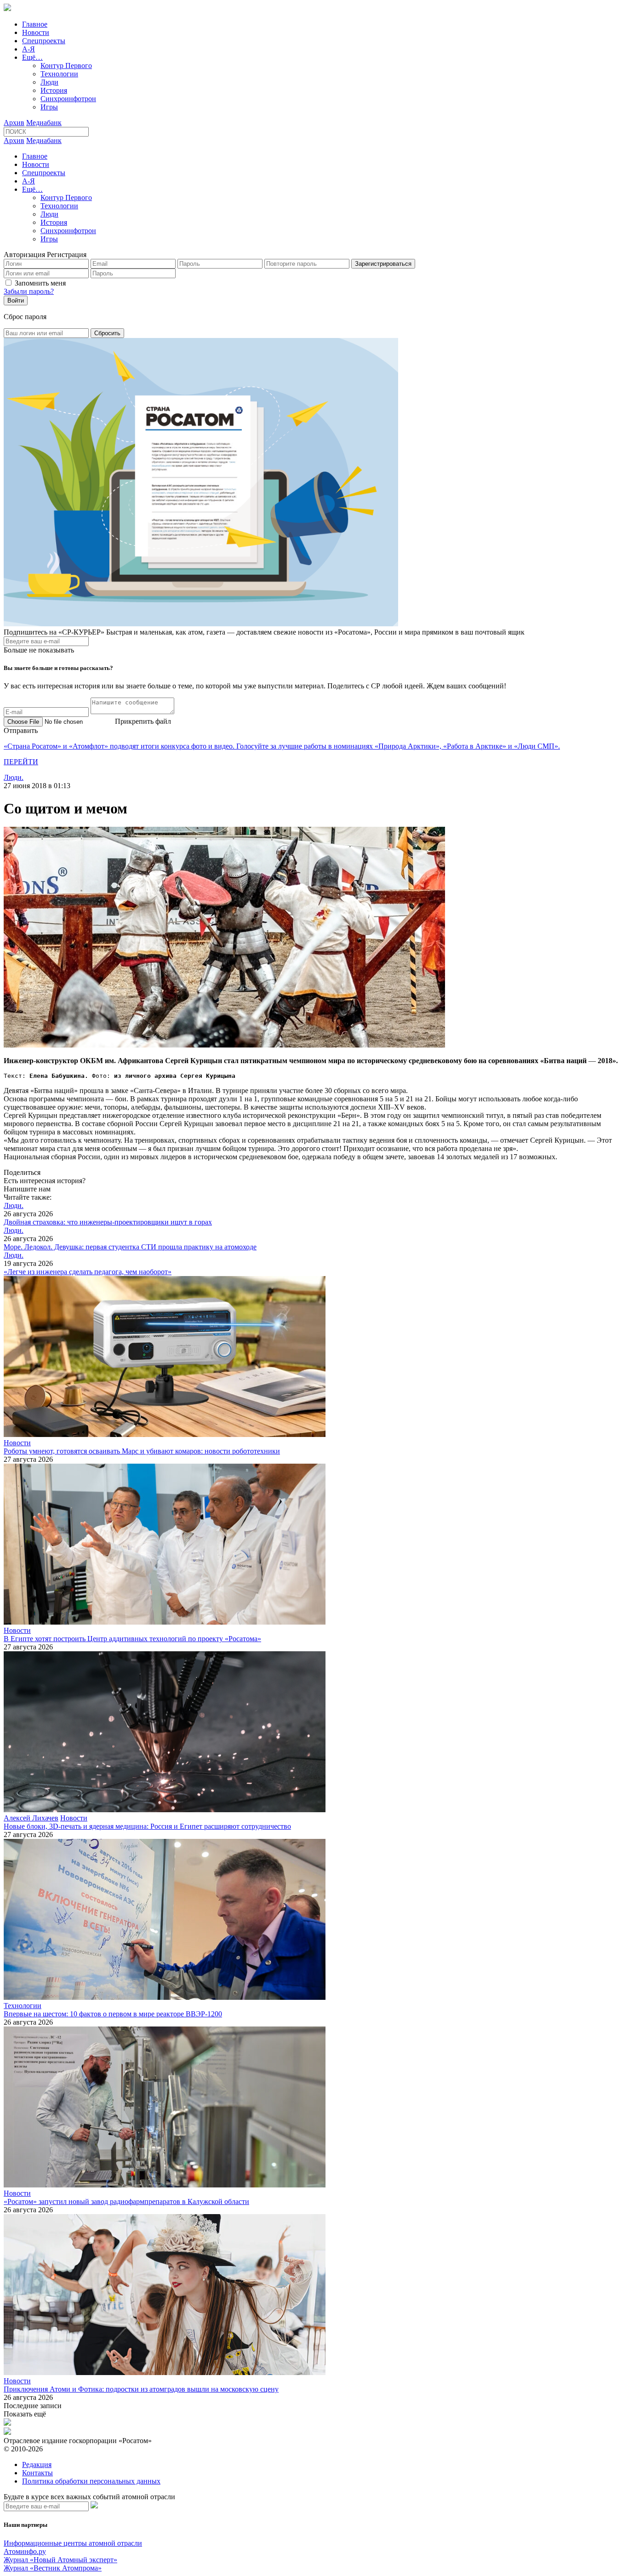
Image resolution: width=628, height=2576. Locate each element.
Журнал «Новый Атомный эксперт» (60, 2560)
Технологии (59, 74)
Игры (49, 107)
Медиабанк (44, 123)
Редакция (37, 2464)
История (54, 90)
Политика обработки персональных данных (91, 2481)
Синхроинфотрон (68, 99)
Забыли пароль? (29, 291)
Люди (49, 82)
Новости (36, 32)
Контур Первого (66, 66)
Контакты (37, 2473)
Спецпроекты (44, 41)
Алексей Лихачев (31, 1818)
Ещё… (32, 57)
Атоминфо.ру (25, 2551)
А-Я (29, 49)
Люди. (14, 777)
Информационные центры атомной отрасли (73, 2543)
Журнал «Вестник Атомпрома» (53, 2568)
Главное (35, 24)
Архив (14, 123)
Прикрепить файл (143, 721)
